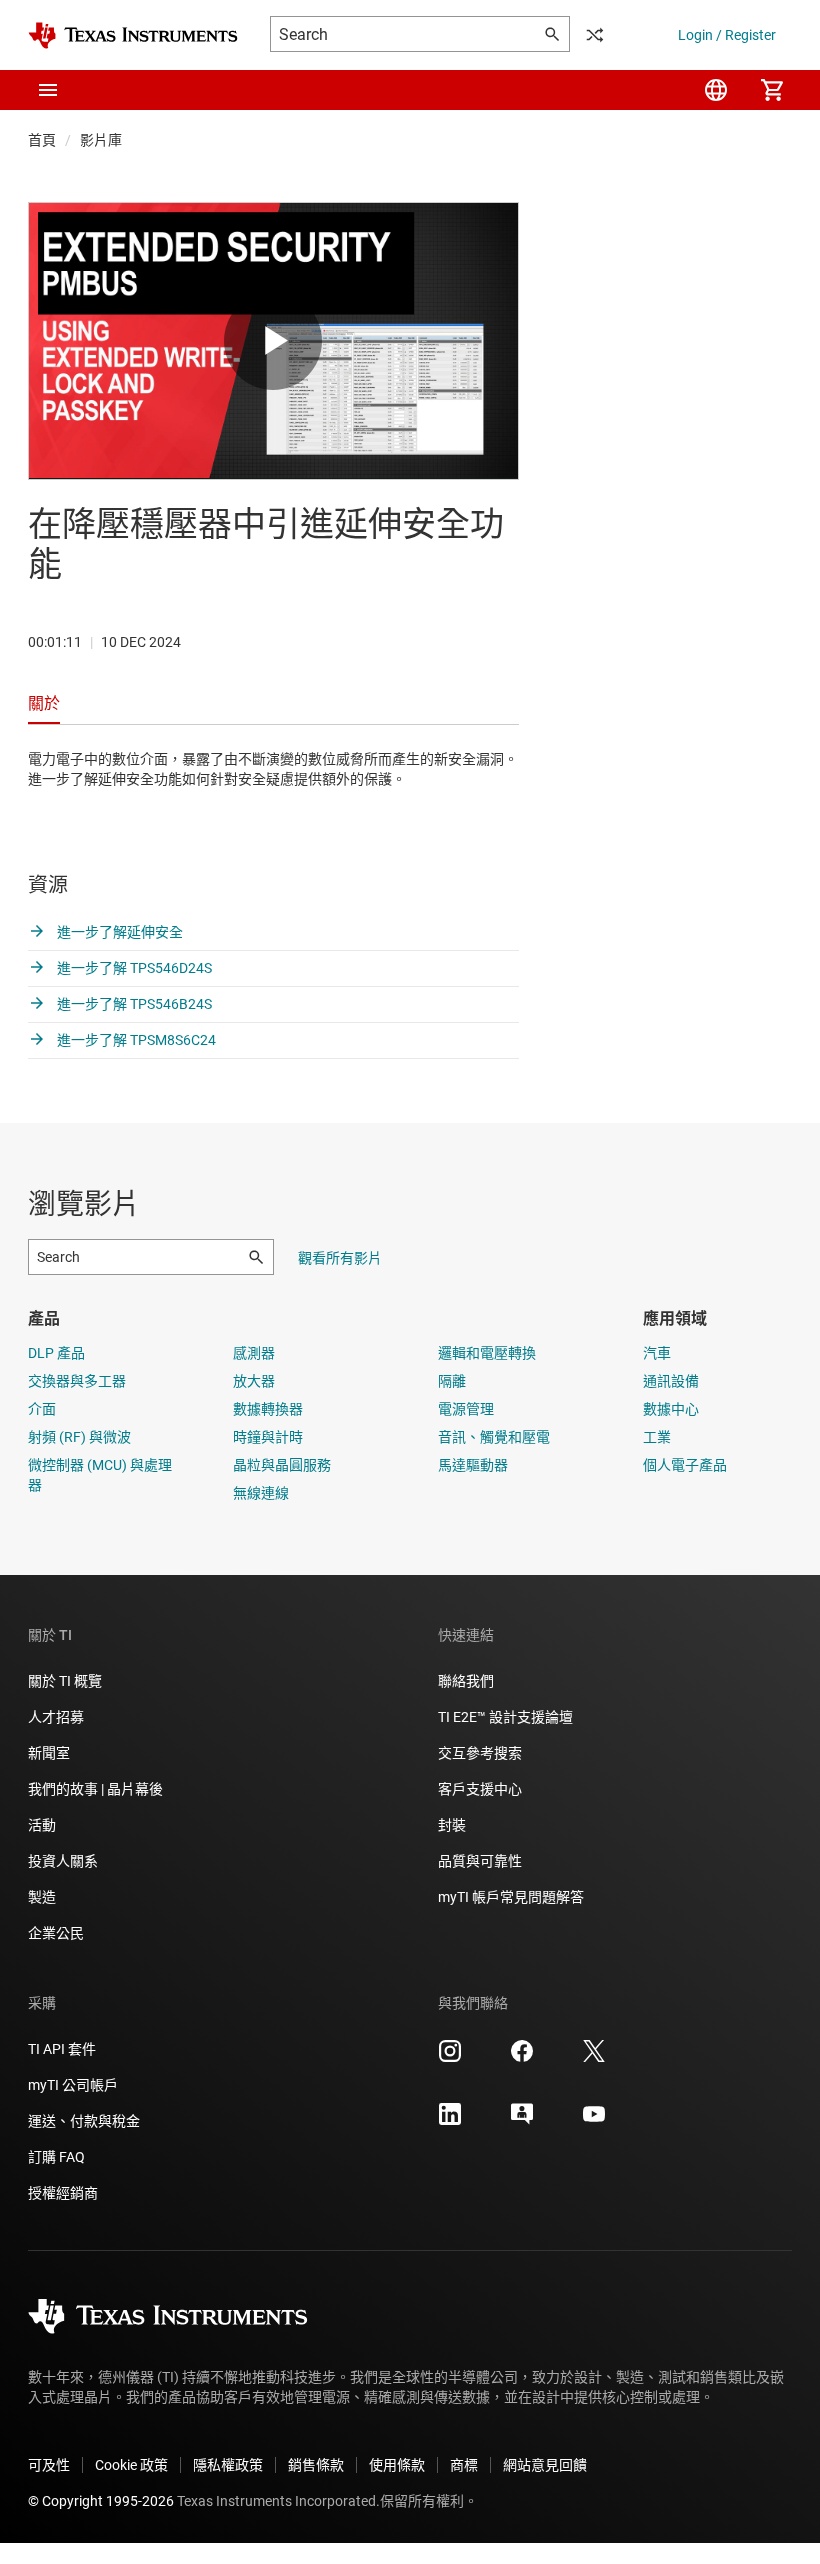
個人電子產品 (685, 1465)
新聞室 (49, 1753)
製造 (42, 1897)
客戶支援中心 (480, 1789)
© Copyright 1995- (101, 2501)
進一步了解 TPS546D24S (133, 968)
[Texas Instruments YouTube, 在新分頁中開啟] (594, 2121)
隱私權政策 (228, 2465)
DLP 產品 (56, 1353)
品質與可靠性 (480, 1861)
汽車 (657, 1353)
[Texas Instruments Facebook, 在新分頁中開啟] (522, 2058)
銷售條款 (316, 2465)
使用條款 (397, 2465)
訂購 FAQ (56, 2157)
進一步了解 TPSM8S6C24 (135, 1040)
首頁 (42, 140)
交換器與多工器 (77, 1381)
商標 (464, 2465)
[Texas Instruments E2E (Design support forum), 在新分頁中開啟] (522, 2121)
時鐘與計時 (268, 1437)
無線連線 (261, 1493)
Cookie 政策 (131, 2465)
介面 (42, 1409)
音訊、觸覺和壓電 (494, 1437)
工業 (657, 1437)
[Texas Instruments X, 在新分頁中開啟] (594, 2058)
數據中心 (671, 1409)
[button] (48, 90)
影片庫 (101, 140)
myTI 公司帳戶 (73, 2085)
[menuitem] (716, 90)
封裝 (452, 1825)
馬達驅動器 (473, 1465)
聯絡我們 (466, 1681)
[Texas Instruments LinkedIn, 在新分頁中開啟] (450, 2121)
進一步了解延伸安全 (118, 932)
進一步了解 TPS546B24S (133, 1004)
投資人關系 (63, 1861)
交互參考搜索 (480, 1753)
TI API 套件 (62, 2049)
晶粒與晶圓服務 (282, 1465)
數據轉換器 (268, 1409)
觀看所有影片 (340, 1258)
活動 (42, 1825)
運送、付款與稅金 (84, 2121)
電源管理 (466, 1409)
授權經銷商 (63, 2193)
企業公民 (56, 1933)
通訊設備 (671, 1381)
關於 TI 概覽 (65, 1681)
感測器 (254, 1353)
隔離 (452, 1381)
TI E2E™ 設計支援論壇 (505, 1717)
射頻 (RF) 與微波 (79, 1437)
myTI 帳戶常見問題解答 (511, 1897)
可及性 (49, 2465)
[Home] (133, 35)
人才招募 (56, 1717)
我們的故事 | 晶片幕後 (95, 1789)
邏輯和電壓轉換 (487, 1353)
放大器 (254, 1381)
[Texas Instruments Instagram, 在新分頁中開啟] (450, 2058)
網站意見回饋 (545, 2465)
